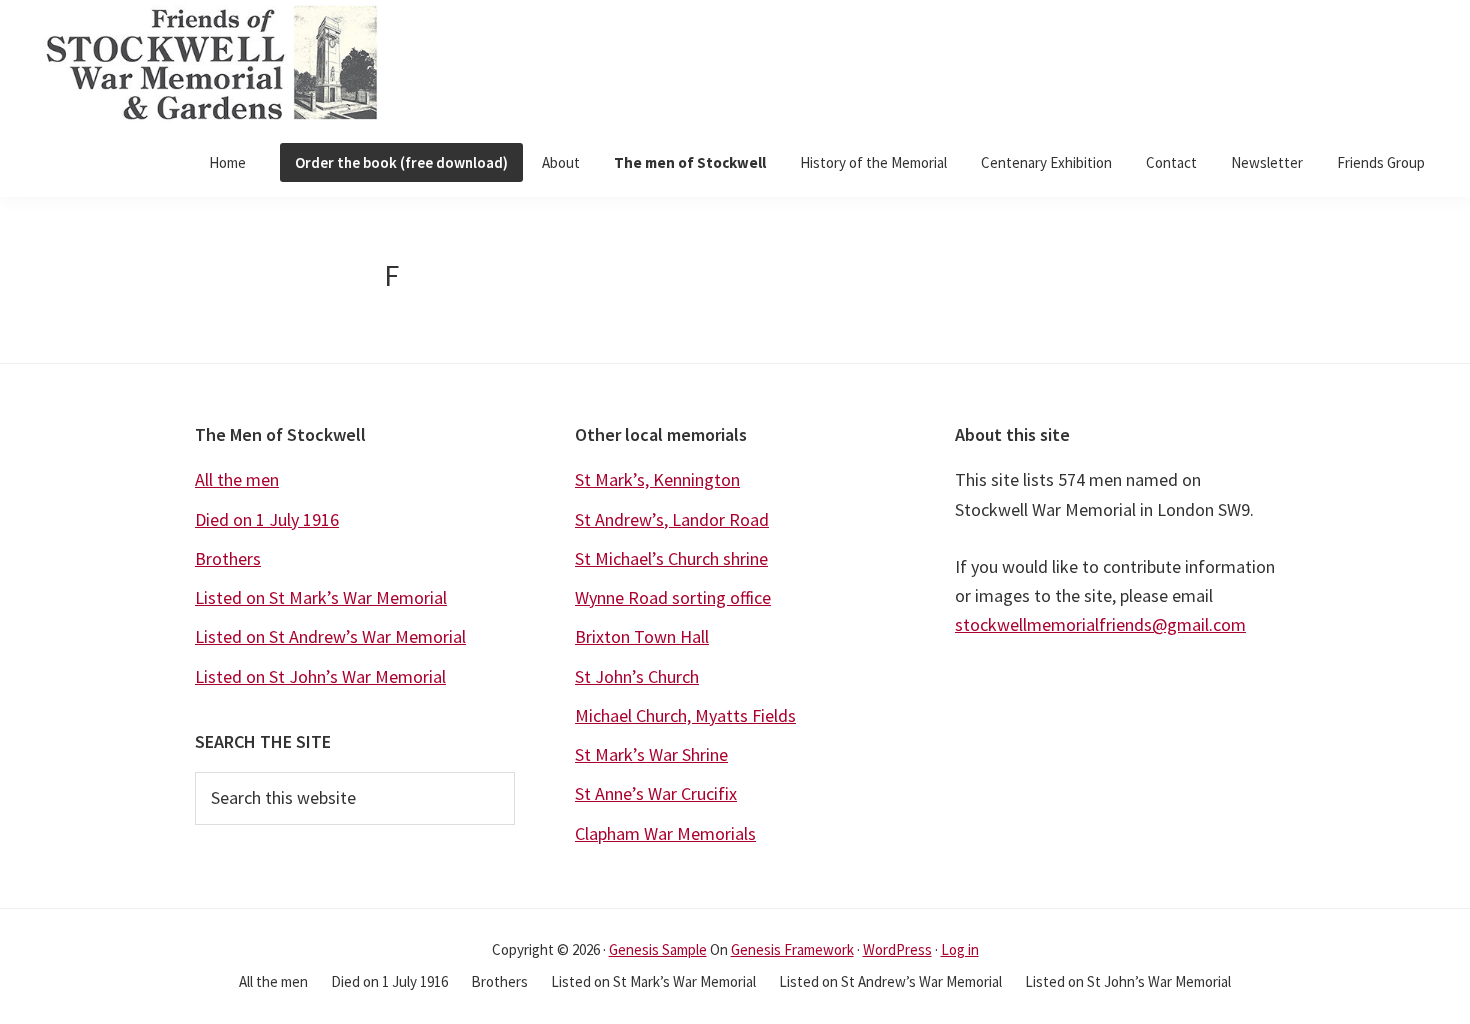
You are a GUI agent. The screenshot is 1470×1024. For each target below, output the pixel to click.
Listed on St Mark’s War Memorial (321, 597)
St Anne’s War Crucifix (656, 793)
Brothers (228, 558)
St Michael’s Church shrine (671, 558)
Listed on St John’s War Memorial (320, 676)
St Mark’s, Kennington (657, 479)
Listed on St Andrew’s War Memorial (330, 636)
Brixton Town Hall (642, 636)
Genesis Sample (658, 949)
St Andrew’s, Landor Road (672, 519)
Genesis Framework (792, 949)
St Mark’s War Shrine (651, 754)
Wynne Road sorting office (673, 597)
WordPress (897, 949)
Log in (960, 949)
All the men (237, 479)
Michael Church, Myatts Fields (685, 715)
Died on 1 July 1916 (267, 519)
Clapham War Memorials (665, 833)
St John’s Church (637, 676)
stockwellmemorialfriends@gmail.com (1100, 624)
